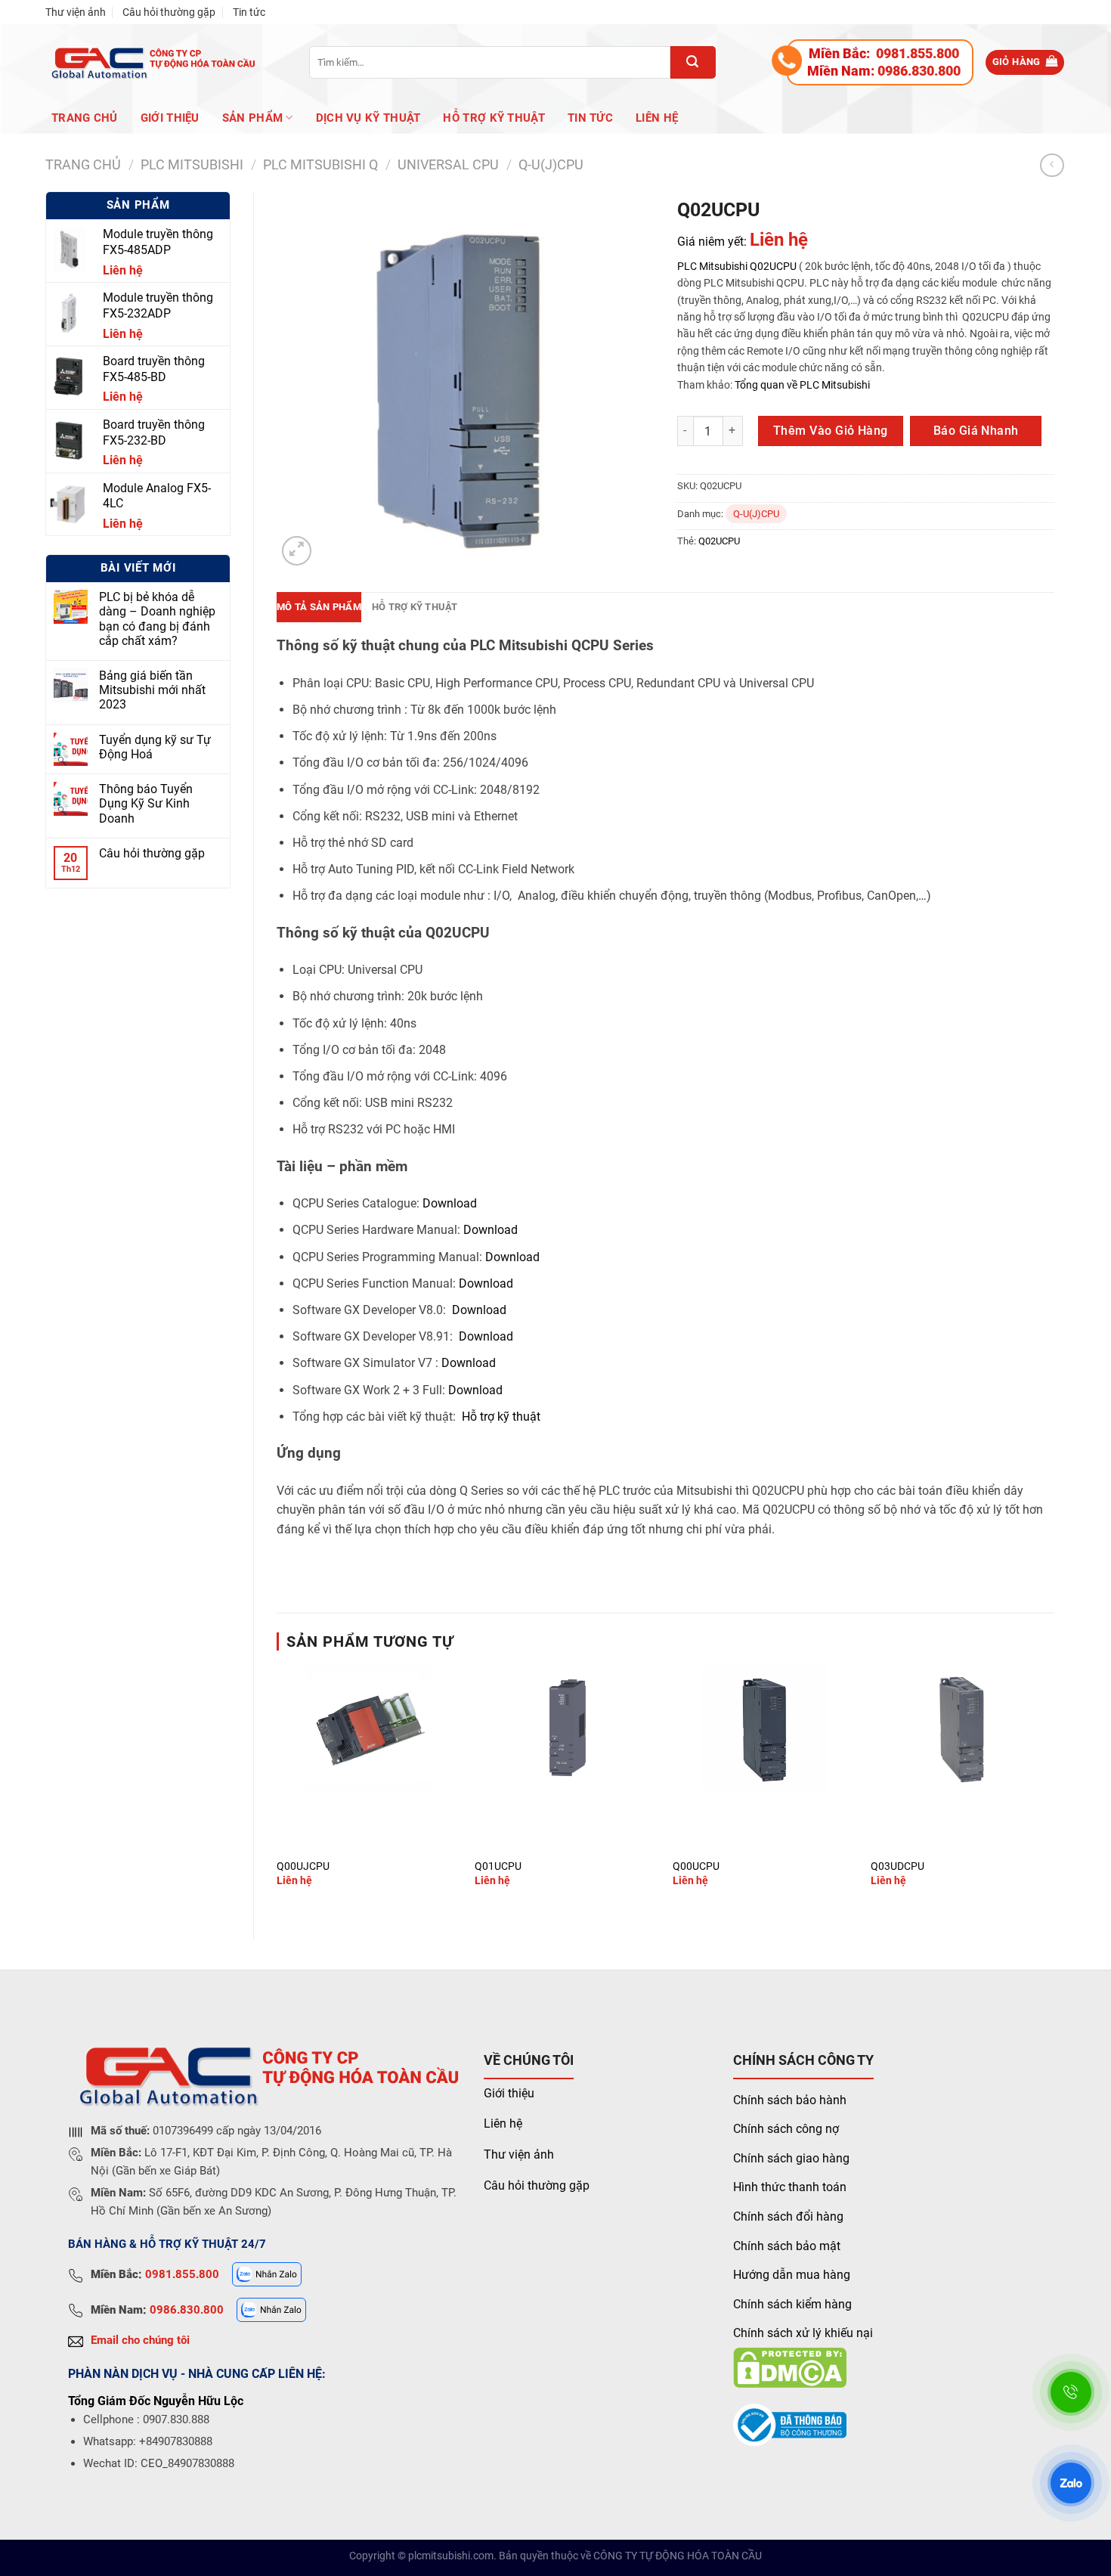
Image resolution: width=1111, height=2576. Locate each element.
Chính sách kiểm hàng (792, 2304)
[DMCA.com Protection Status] (790, 2367)
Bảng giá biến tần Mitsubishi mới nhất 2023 (152, 690)
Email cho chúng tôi (140, 2340)
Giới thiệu (509, 2093)
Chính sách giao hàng (791, 2158)
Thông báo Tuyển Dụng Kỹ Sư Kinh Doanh (146, 803)
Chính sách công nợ (786, 2129)
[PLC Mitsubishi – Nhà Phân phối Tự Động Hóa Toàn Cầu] (151, 62)
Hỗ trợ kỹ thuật (494, 118)
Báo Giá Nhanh (976, 431)
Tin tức (249, 12)
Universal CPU (448, 164)
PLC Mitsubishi (712, 266)
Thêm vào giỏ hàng (831, 431)
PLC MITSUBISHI (192, 164)
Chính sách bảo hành (790, 2100)
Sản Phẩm (252, 118)
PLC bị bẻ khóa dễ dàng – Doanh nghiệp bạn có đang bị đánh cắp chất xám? (157, 619)
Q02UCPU (773, 266)
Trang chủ (85, 118)
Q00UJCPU (303, 1866)
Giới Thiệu (170, 118)
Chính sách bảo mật (787, 2246)
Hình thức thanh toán (790, 2187)
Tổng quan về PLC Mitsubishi (801, 385)
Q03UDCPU (897, 1866)
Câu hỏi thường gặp (169, 12)
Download (450, 1203)
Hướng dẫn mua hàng (792, 2275)
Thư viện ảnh (76, 12)
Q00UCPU (696, 1866)
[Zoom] (297, 551)
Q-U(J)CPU (551, 164)
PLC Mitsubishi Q (320, 164)
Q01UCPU (498, 1866)
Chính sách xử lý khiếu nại (803, 2333)
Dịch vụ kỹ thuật (368, 118)
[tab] (319, 607)
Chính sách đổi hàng (788, 2216)
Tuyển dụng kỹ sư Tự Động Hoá (155, 747)
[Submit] (693, 62)
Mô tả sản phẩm (319, 607)
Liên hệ (657, 118)
